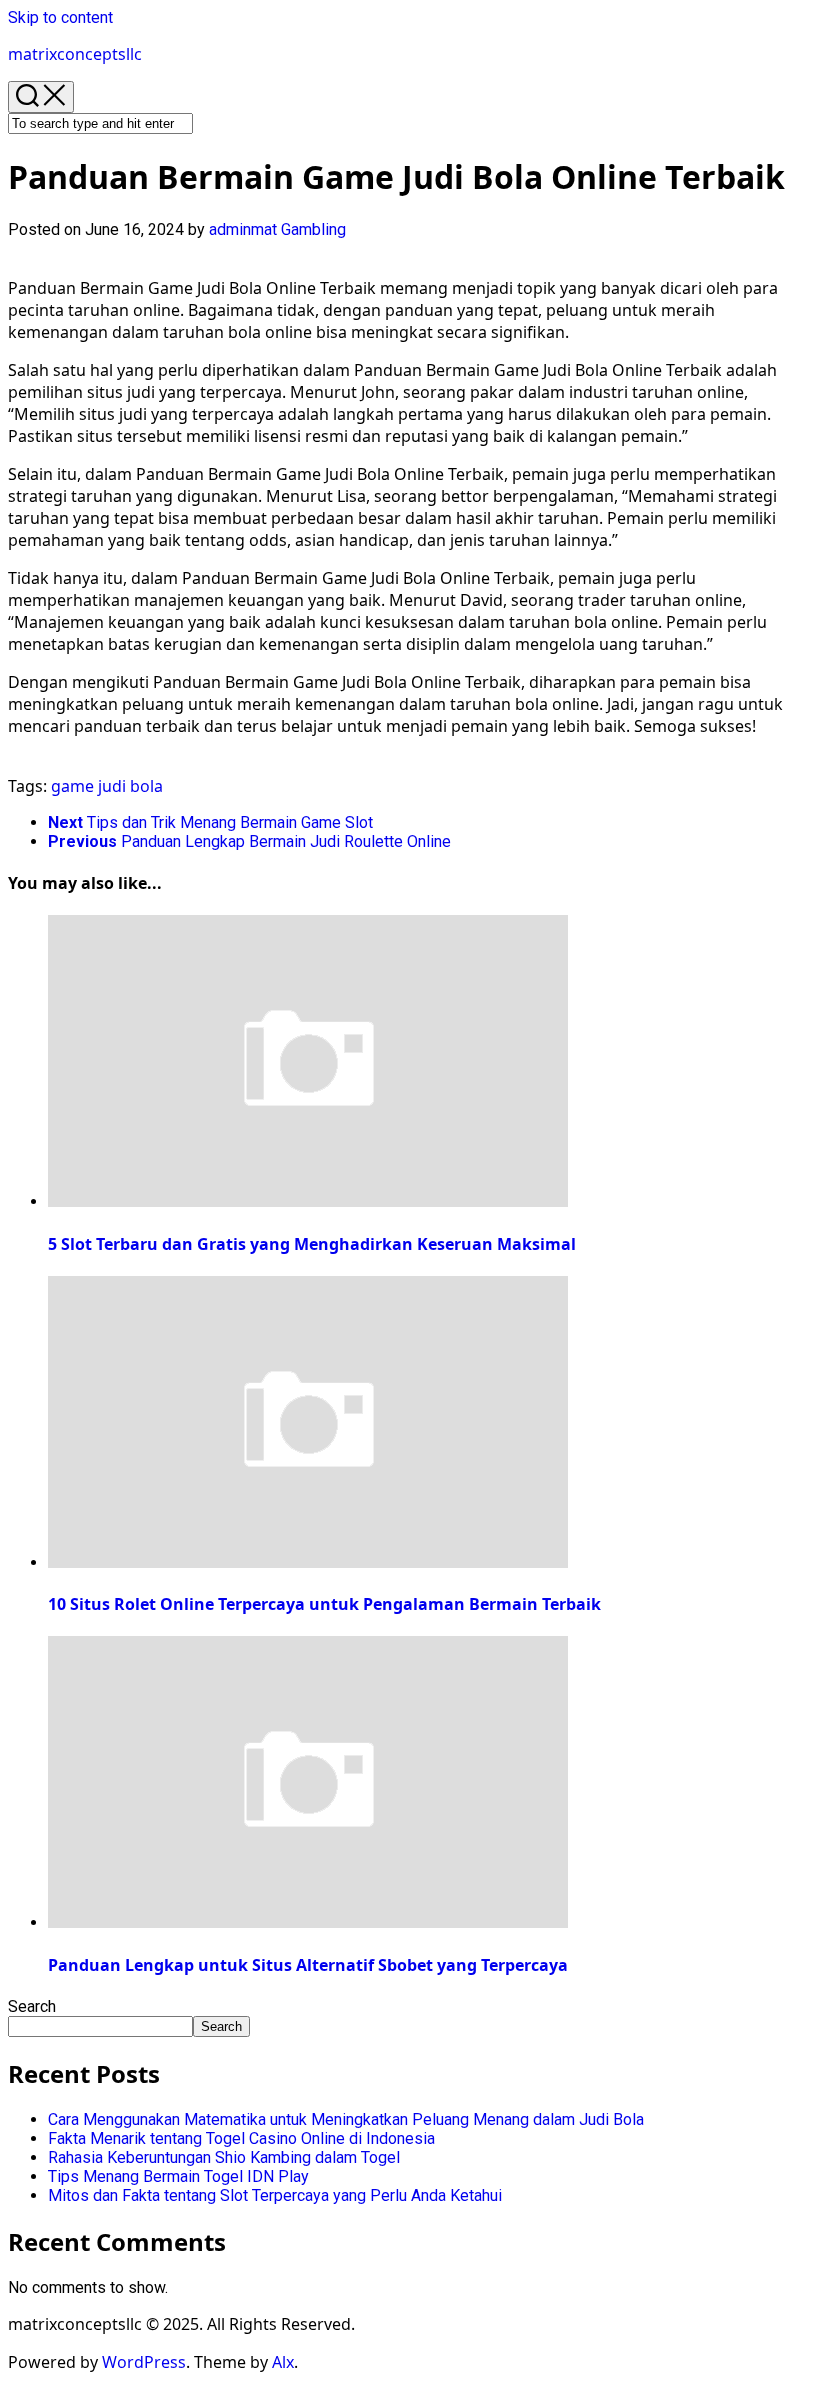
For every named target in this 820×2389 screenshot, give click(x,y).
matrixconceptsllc (75, 54)
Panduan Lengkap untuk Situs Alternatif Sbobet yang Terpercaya (308, 1965)
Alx (283, 2362)
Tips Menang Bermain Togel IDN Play (178, 2176)
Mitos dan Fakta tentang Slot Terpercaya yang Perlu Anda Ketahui (275, 2195)
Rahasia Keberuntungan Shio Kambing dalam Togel (224, 2157)
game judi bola (107, 786)
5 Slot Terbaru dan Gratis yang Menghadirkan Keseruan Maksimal (312, 1244)
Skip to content (60, 17)
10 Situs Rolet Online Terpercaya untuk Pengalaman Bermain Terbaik (324, 1604)
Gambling (313, 229)
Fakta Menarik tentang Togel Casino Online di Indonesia (241, 2138)
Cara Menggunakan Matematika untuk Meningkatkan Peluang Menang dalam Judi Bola (346, 2119)
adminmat (243, 229)
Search (32, 2006)
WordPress (144, 2362)
